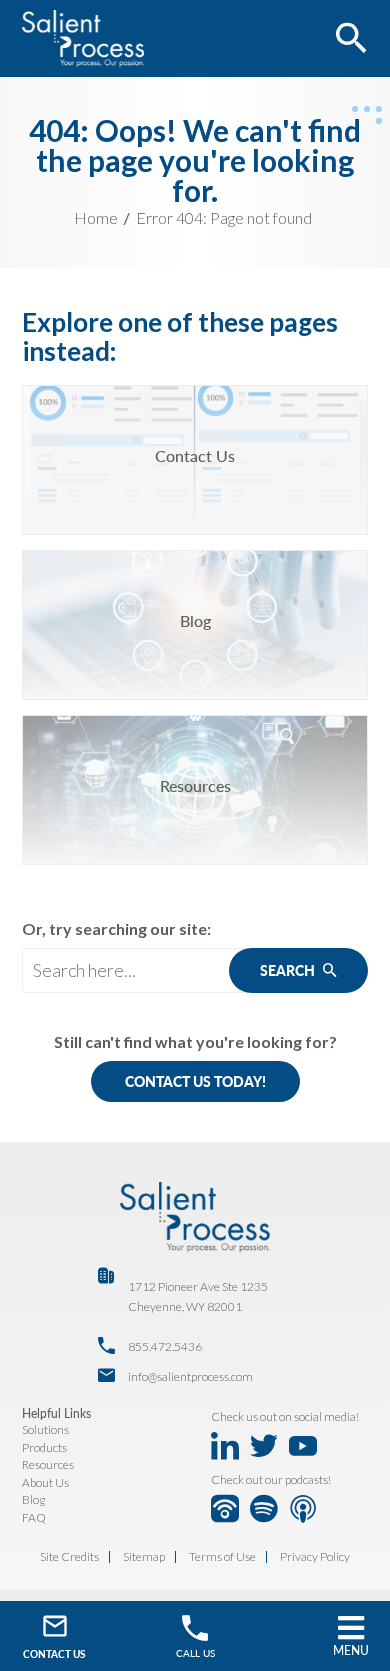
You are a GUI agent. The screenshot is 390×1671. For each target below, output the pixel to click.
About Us (45, 1482)
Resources (48, 1464)
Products (44, 1447)
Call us (195, 1653)
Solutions (45, 1429)
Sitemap (144, 1557)
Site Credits (69, 1557)
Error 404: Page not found (224, 217)
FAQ (34, 1517)
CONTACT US (54, 1654)
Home (96, 217)
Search (289, 970)
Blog (33, 1499)
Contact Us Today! (195, 1081)
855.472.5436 (165, 1346)
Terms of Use (222, 1557)
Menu (351, 1650)
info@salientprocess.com (190, 1376)
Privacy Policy (315, 1557)
